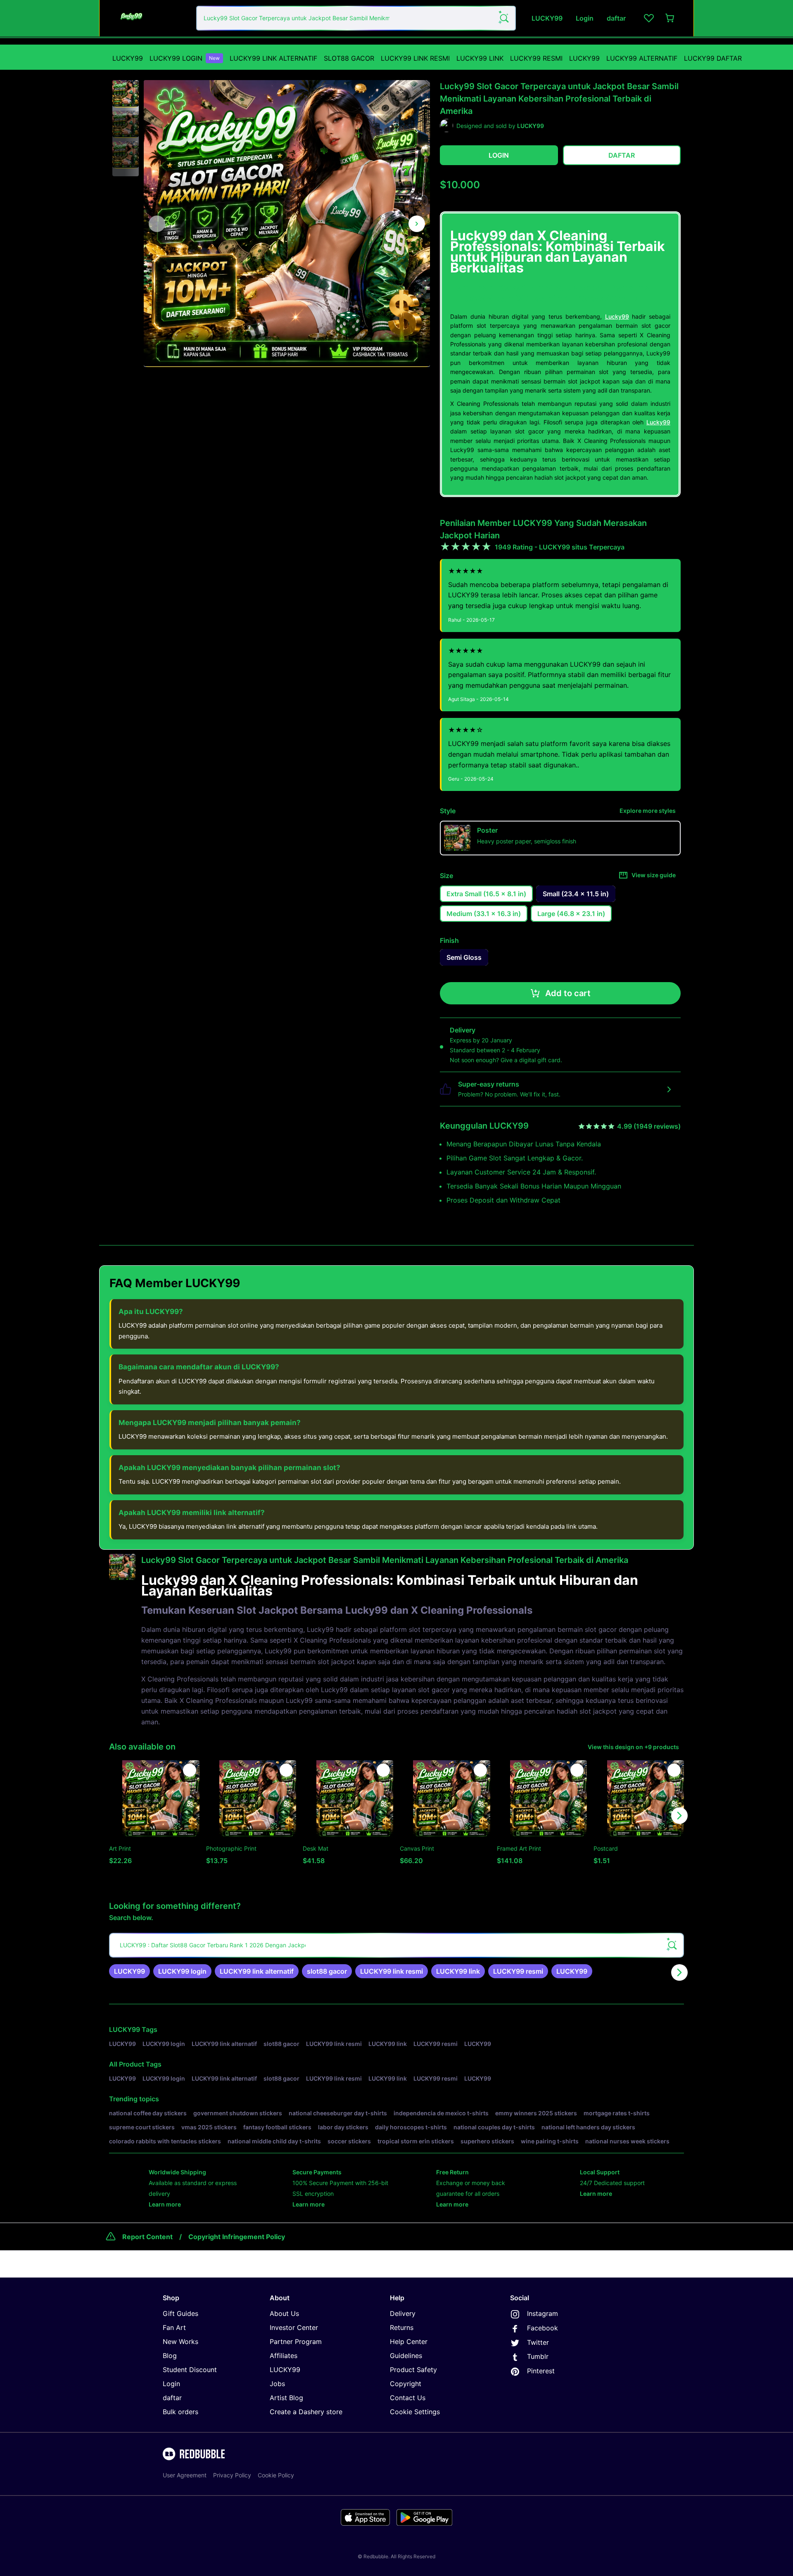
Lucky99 (617, 316)
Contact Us (408, 2398)
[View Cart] (670, 18)
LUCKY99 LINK (480, 58)
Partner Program (296, 2342)
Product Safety (413, 2370)
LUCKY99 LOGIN (185, 58)
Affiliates (284, 2356)
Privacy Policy (232, 2475)
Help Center (409, 2342)
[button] (126, 94)
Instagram (543, 2313)
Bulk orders (180, 2412)
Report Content (147, 2237)
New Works (180, 2342)
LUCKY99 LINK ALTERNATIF (273, 58)
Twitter (538, 2342)
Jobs (277, 2384)
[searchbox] (396, 1945)
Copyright (406, 2384)
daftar (172, 2398)
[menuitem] (128, 58)
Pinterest (541, 2371)
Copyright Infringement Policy (237, 2237)
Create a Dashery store (306, 2412)
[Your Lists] (649, 18)
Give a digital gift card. (531, 1060)
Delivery (403, 2313)
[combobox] (356, 18)
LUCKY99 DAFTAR (713, 58)
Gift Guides (180, 2313)
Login (171, 2384)
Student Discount (190, 2370)
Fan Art (174, 2327)
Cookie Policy (276, 2475)
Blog (170, 2356)
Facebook (543, 2328)
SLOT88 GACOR (349, 58)
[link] (129, 1971)
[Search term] (503, 18)
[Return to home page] (150, 18)
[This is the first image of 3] (157, 224)
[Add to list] (190, 1770)
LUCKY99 (128, 58)
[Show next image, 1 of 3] (417, 224)
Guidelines (406, 2356)
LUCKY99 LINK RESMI (415, 58)
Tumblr (538, 2356)
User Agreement (185, 2475)
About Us (284, 2313)
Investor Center (294, 2327)
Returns (402, 2327)
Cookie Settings (415, 2412)
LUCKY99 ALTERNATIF (642, 58)
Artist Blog (286, 2398)
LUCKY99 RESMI (536, 58)
